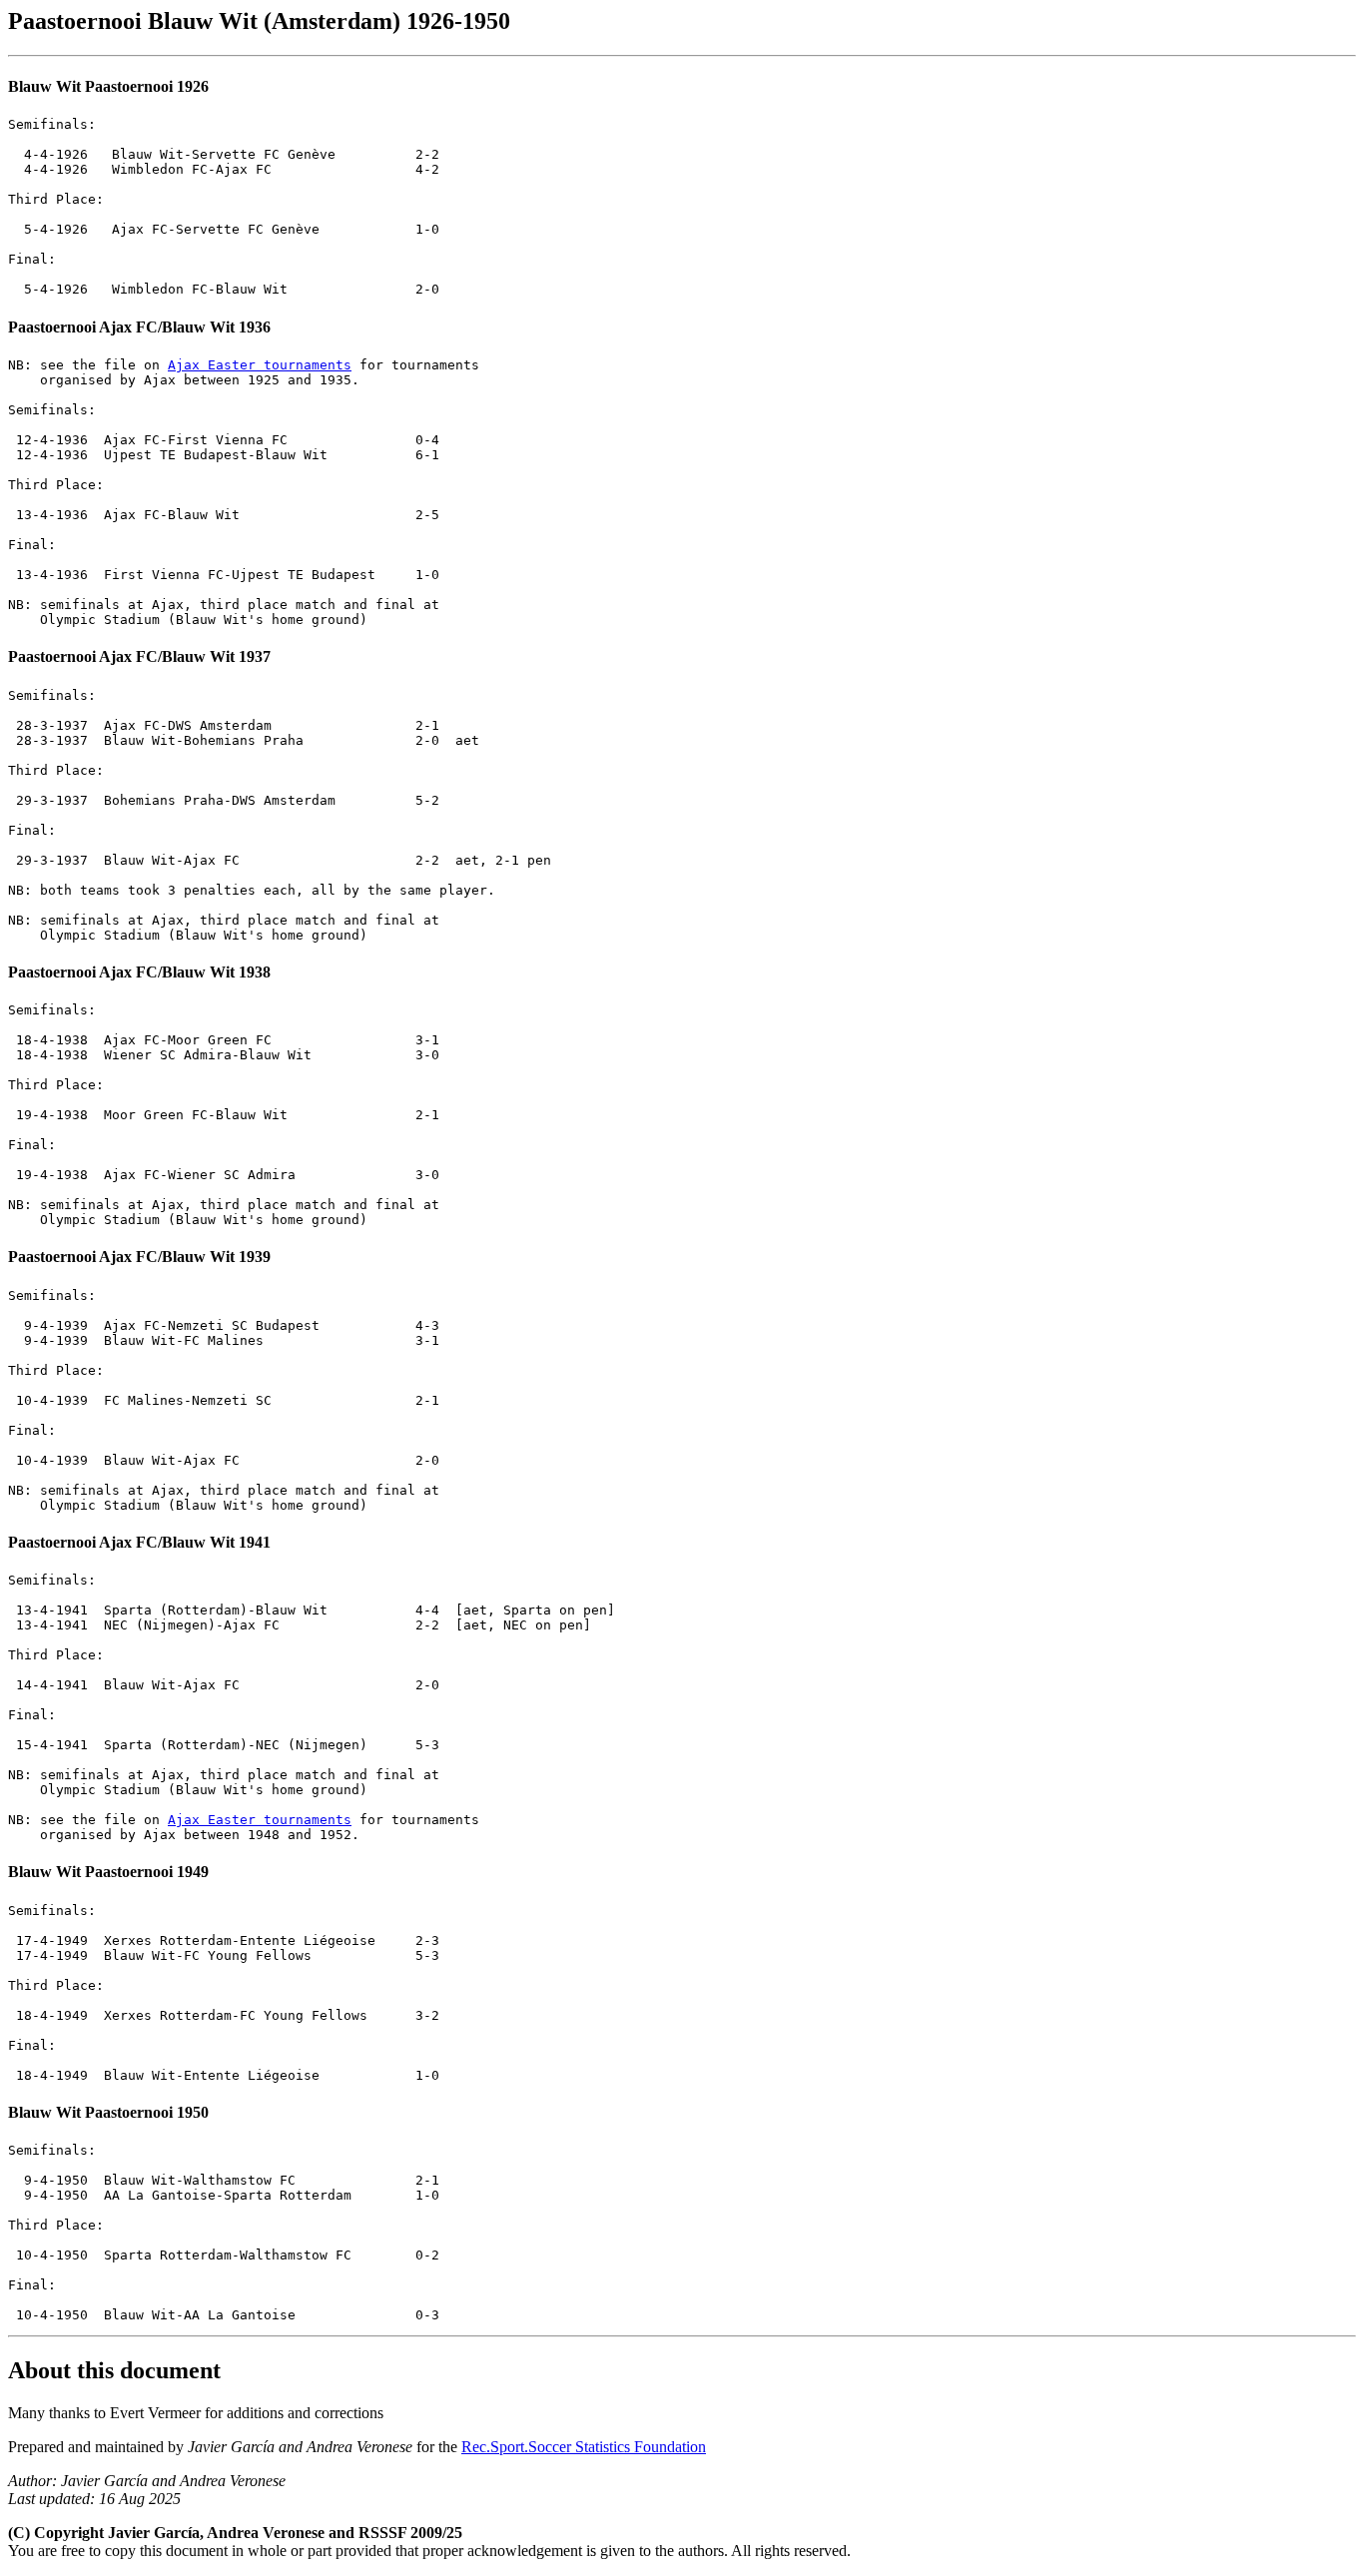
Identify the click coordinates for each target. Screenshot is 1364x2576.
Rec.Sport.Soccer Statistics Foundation (584, 2447)
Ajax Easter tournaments (260, 365)
